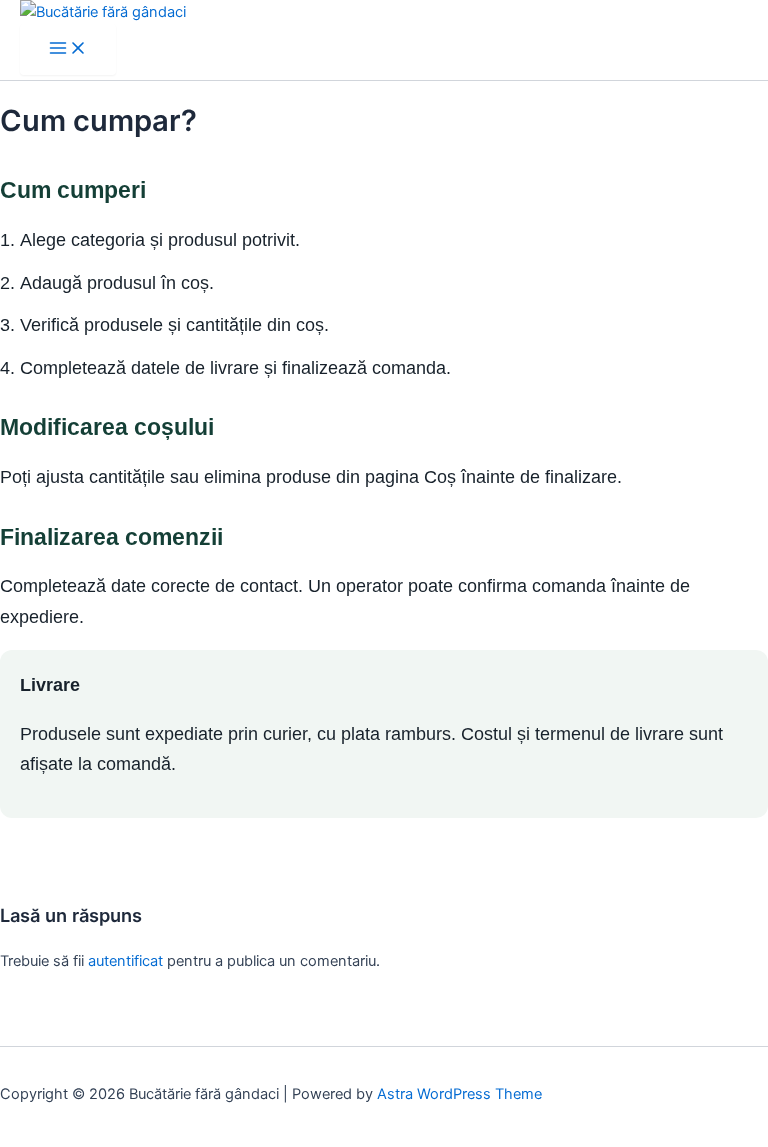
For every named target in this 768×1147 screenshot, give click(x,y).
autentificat (125, 961)
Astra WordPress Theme (459, 1094)
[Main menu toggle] (68, 49)
